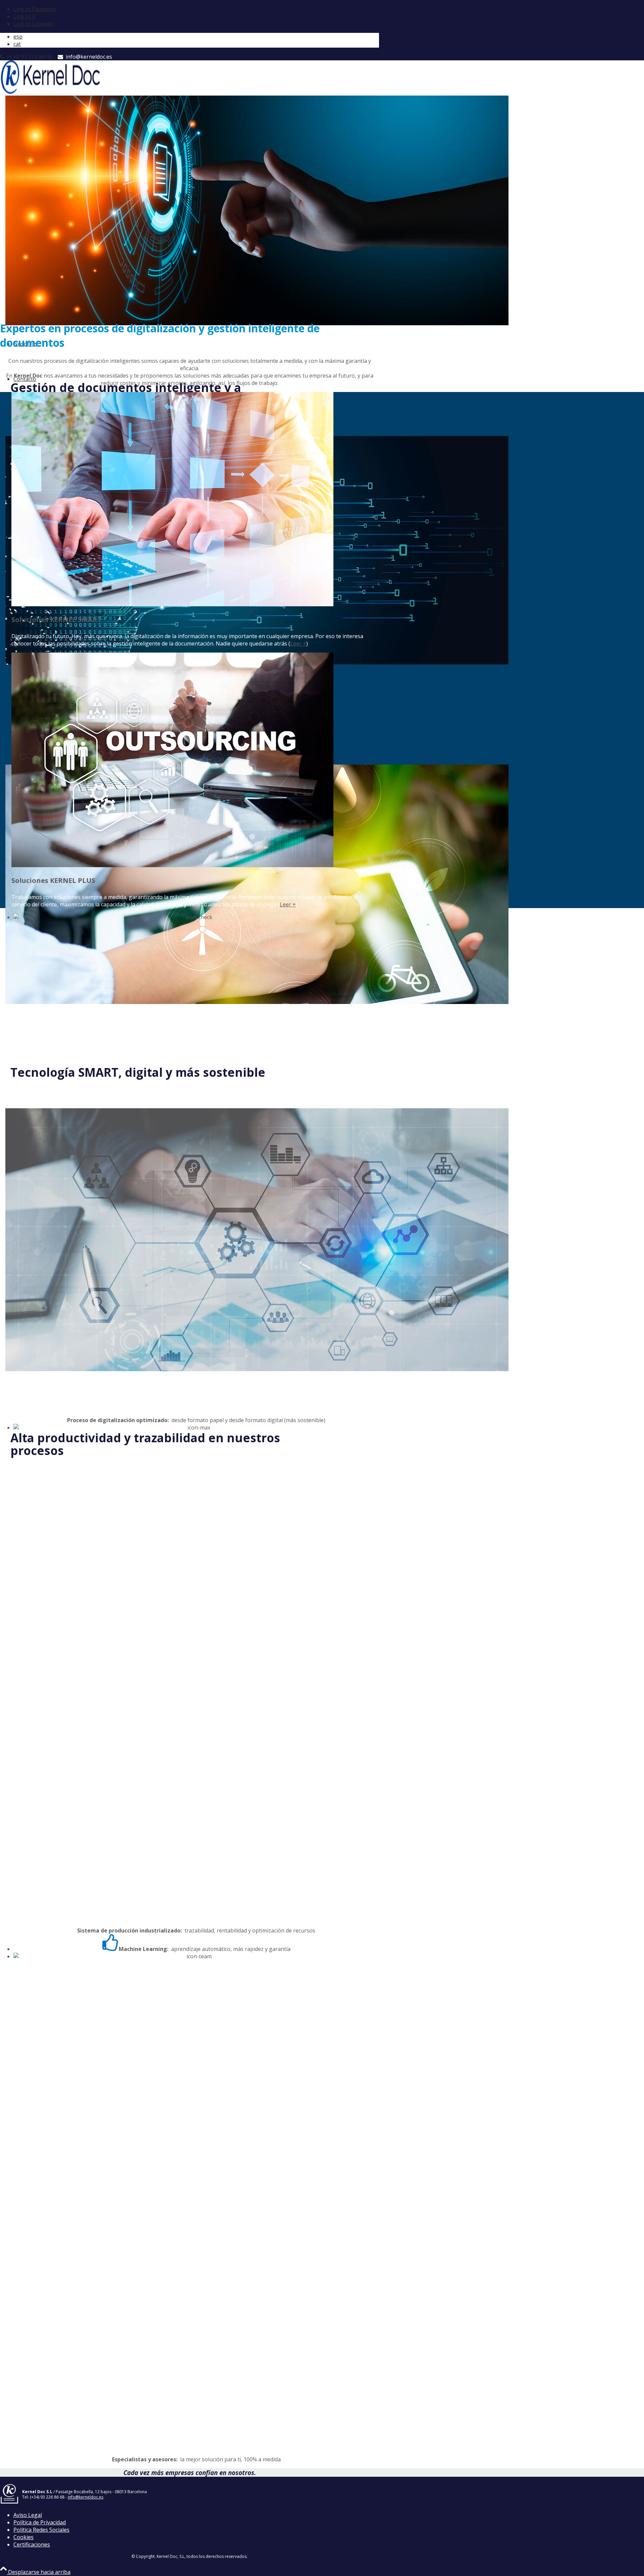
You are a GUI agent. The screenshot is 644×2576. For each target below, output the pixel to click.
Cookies (23, 2537)
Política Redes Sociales (41, 2530)
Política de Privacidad (40, 2522)
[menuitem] (196, 37)
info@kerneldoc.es (88, 57)
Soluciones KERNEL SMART (57, 620)
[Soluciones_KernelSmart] (172, 604)
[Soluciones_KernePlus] (172, 865)
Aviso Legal (28, 2515)
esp (18, 37)
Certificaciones (32, 2544)
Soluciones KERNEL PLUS (53, 880)
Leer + (298, 643)
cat (17, 44)
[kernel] (50, 92)
